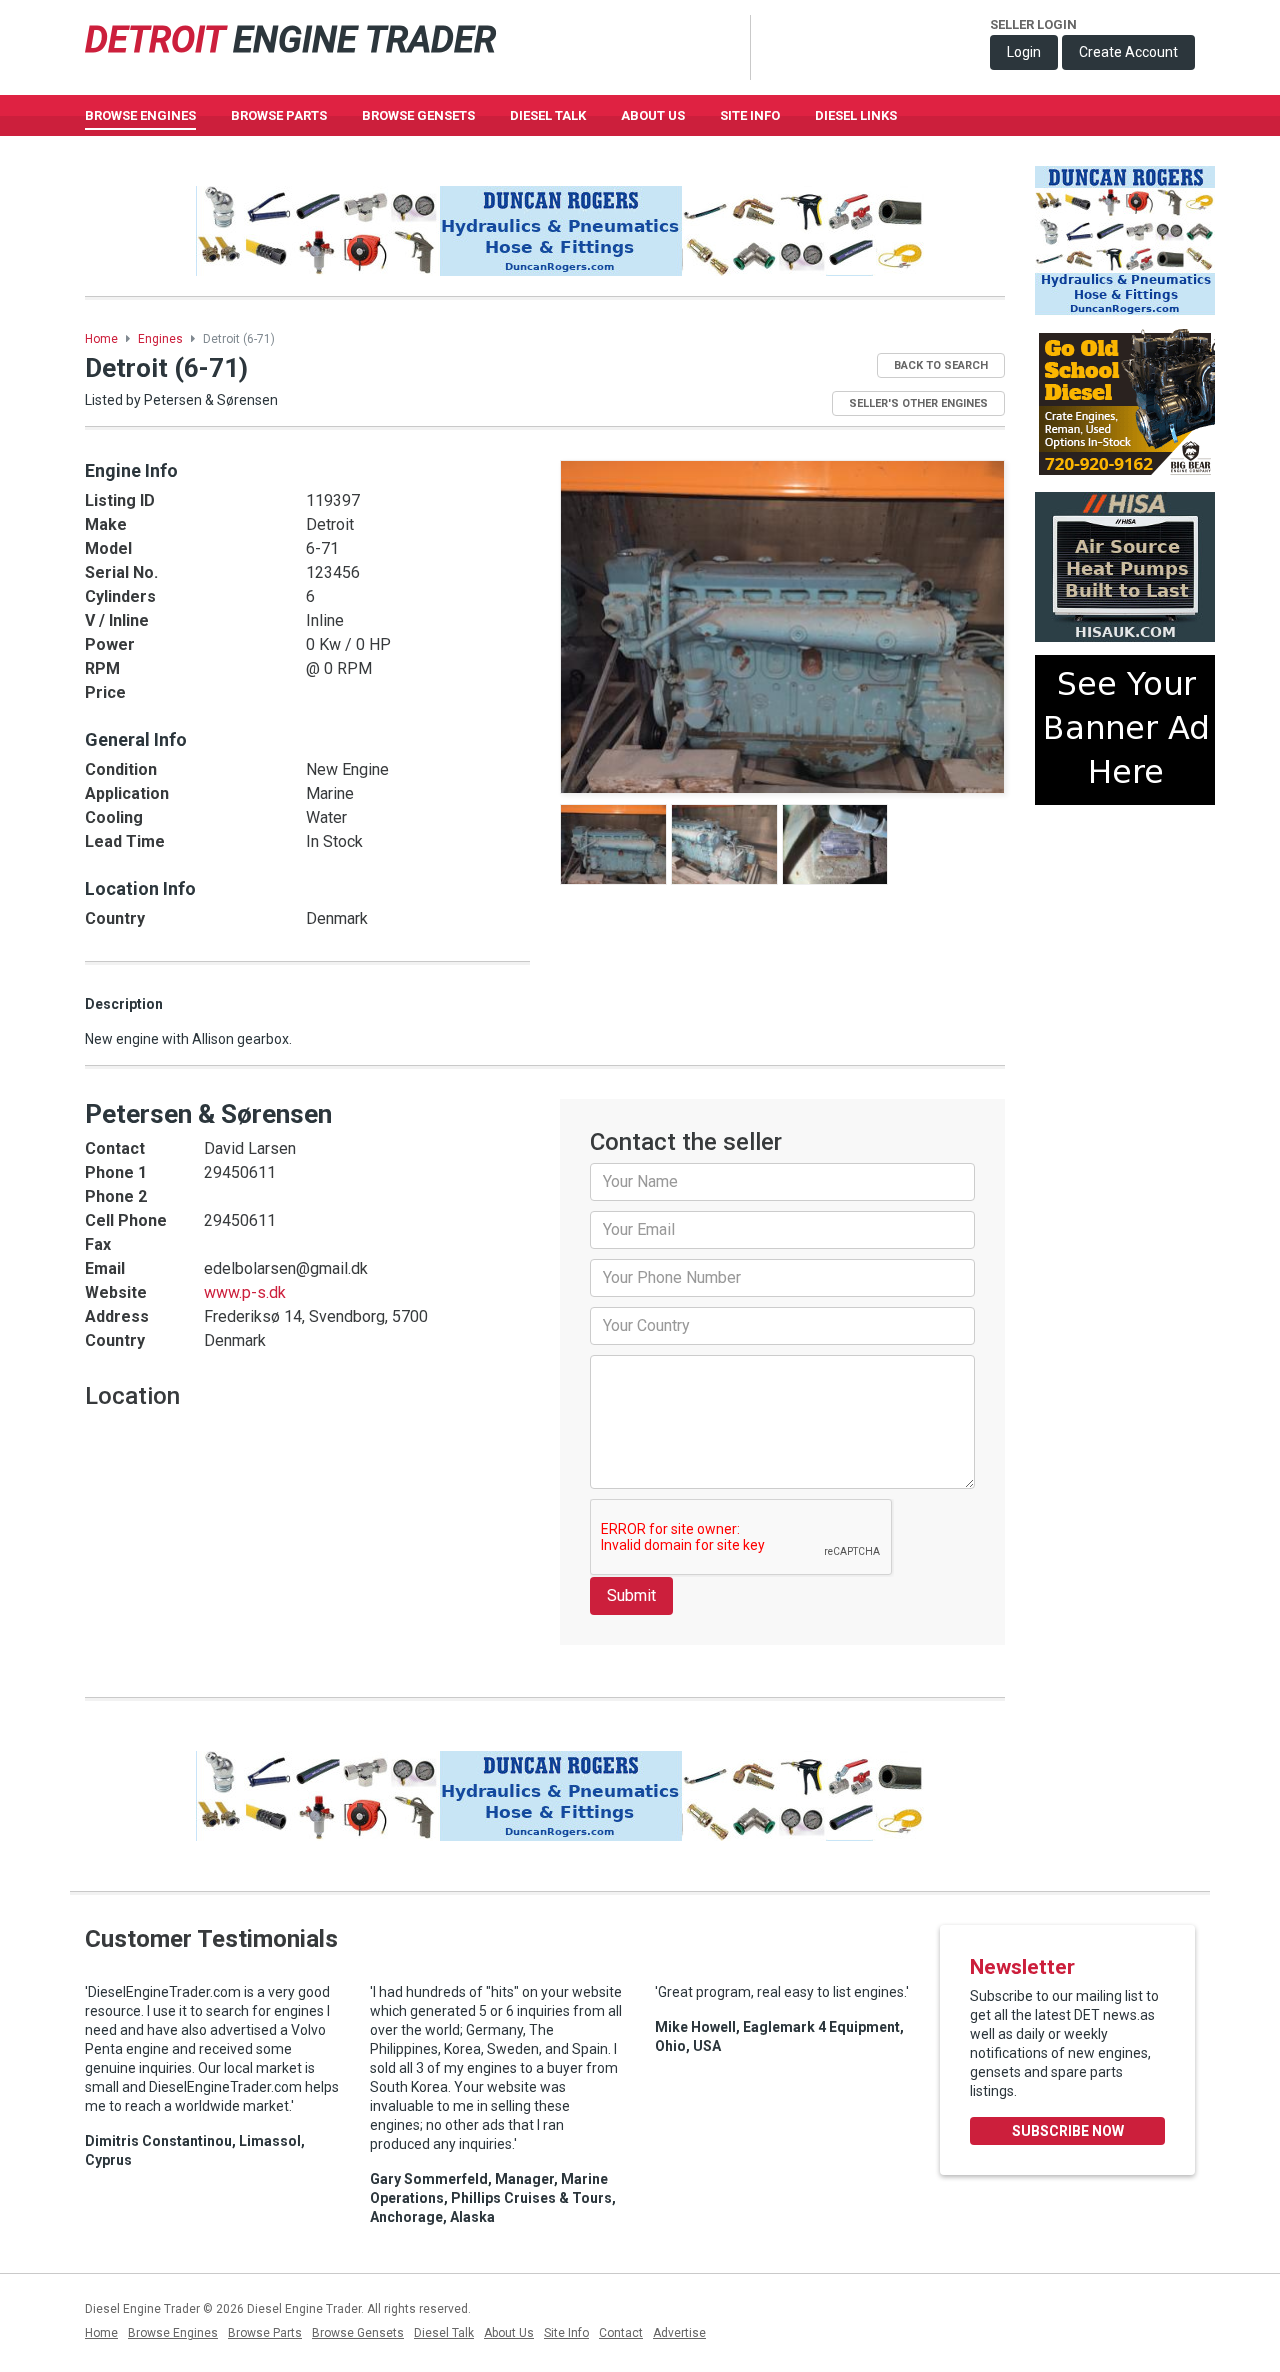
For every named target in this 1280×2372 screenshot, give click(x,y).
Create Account (1128, 52)
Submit (631, 1595)
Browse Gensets (358, 2333)
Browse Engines (140, 115)
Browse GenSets (418, 115)
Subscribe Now (1068, 2131)
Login (1024, 52)
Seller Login (1033, 24)
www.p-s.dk (245, 1292)
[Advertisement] (1125, 893)
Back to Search (941, 365)
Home (101, 339)
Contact (621, 2333)
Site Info (750, 115)
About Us (653, 115)
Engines (160, 339)
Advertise (679, 2333)
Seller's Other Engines (918, 403)
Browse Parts (279, 115)
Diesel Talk (548, 115)
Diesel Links (856, 115)
